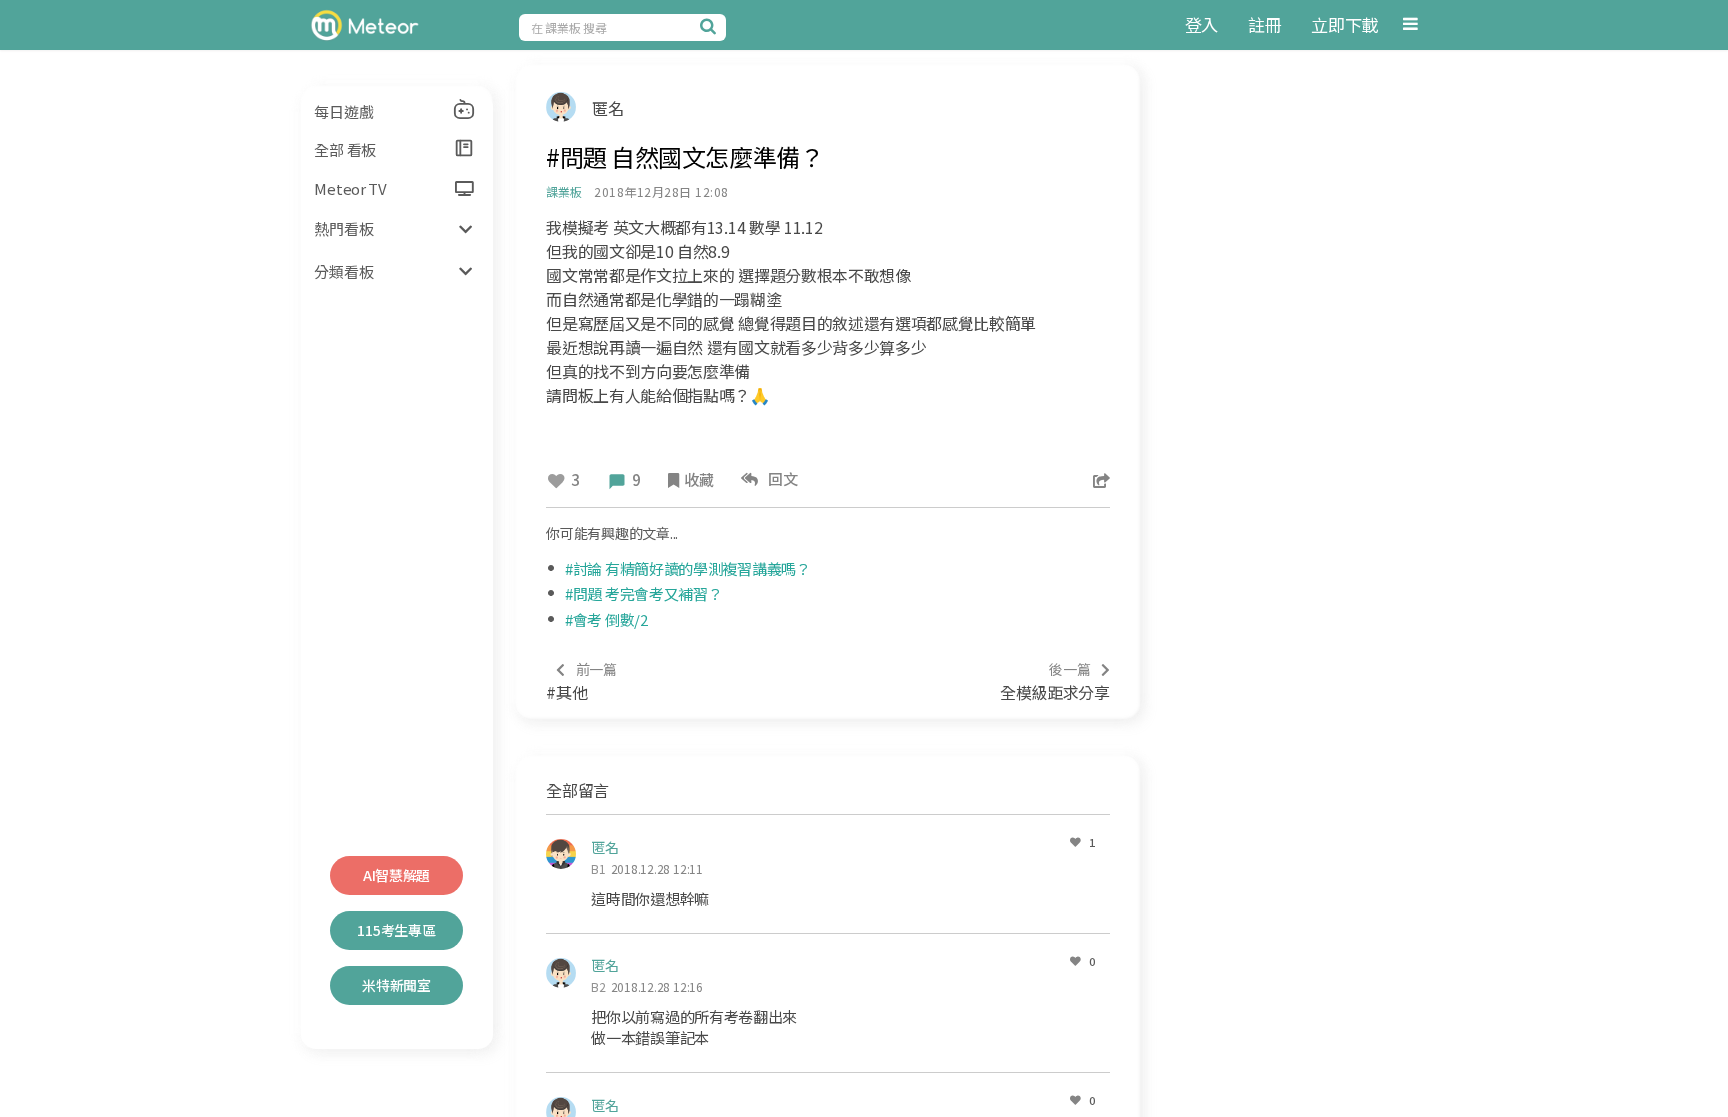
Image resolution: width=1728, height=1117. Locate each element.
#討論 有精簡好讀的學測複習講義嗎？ (688, 568)
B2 (598, 986)
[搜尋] (711, 26)
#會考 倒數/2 (606, 619)
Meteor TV (350, 188)
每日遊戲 (343, 111)
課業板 (563, 191)
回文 (780, 478)
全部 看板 (345, 149)
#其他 (581, 681)
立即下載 (1344, 24)
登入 (1201, 24)
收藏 (698, 479)
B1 (598, 868)
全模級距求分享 (1055, 681)
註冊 (1264, 24)
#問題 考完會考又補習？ (643, 593)
